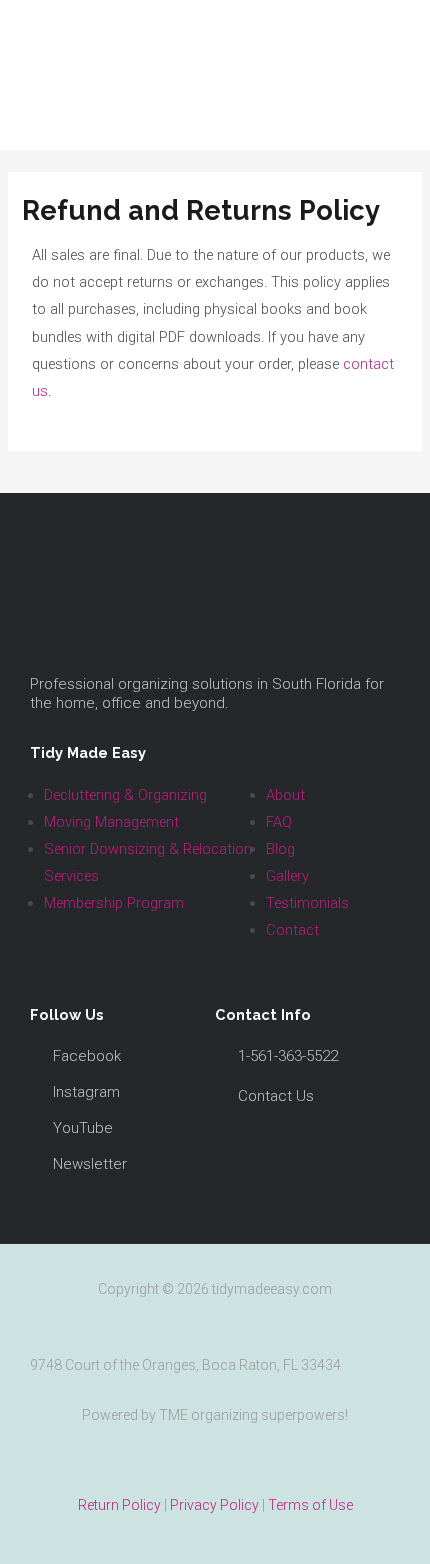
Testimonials (307, 903)
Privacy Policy (214, 1505)
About (285, 795)
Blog (280, 849)
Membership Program (114, 903)
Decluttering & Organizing (125, 795)
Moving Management (111, 822)
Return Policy (119, 1505)
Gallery (287, 876)
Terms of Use (310, 1505)
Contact (292, 930)
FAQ (279, 822)
